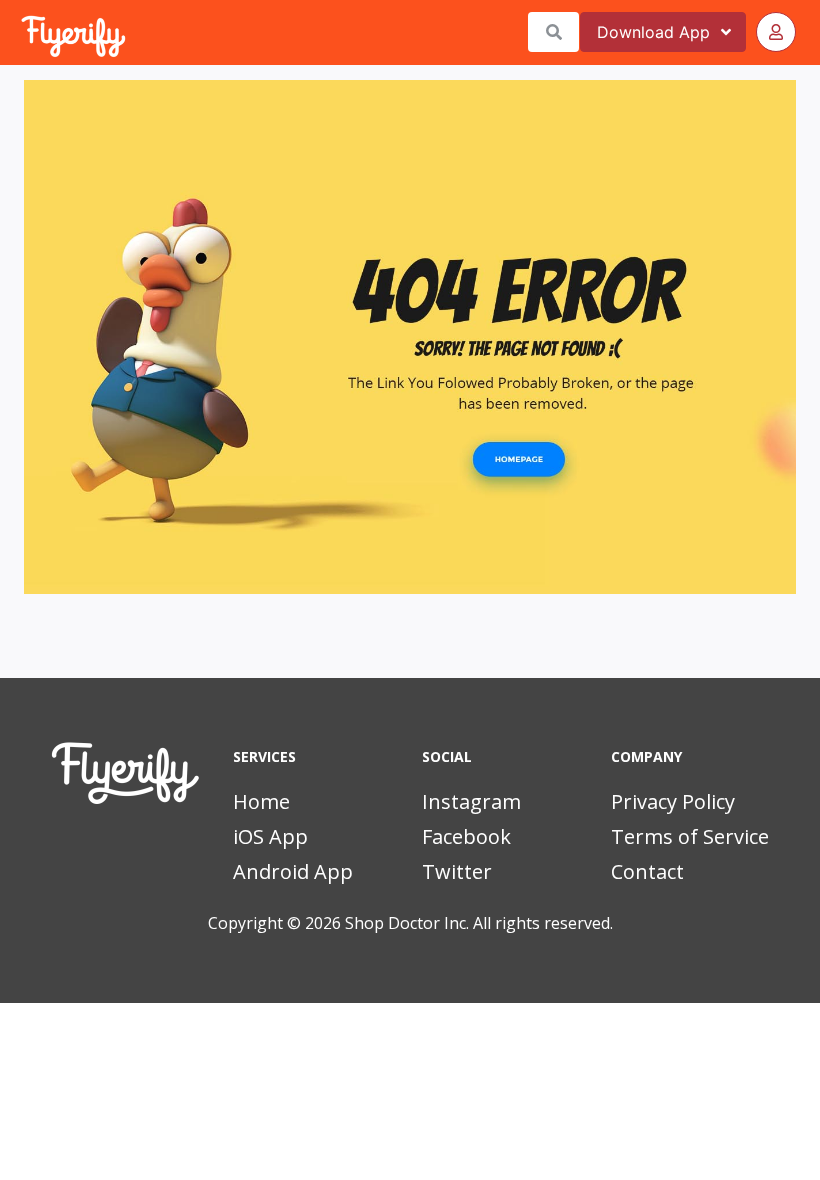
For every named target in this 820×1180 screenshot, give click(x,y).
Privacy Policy (673, 801)
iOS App (270, 836)
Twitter (457, 871)
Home (261, 801)
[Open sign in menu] (776, 32)
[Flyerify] (23, 32)
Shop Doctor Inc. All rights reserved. (479, 923)
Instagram (471, 801)
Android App (293, 871)
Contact (647, 871)
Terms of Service (690, 836)
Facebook (466, 836)
